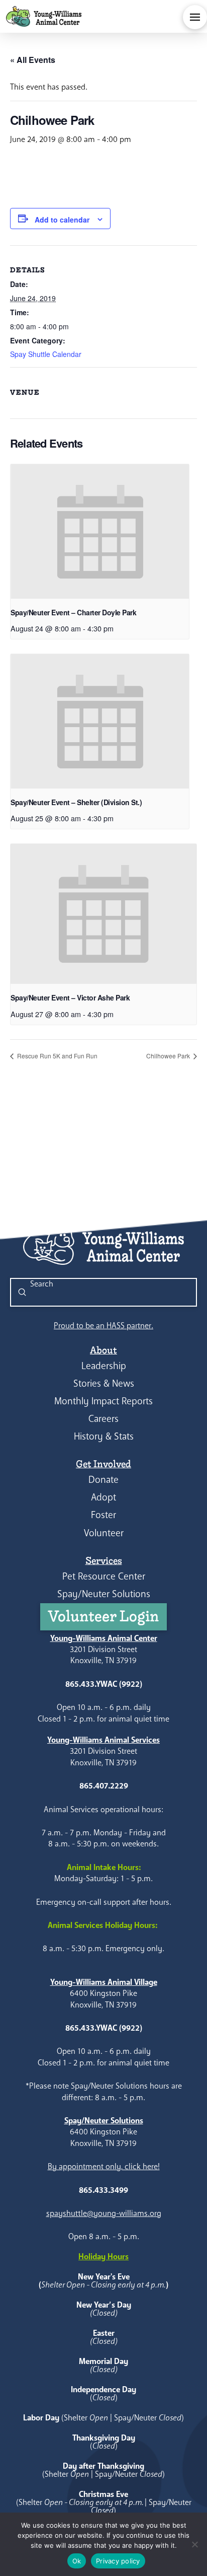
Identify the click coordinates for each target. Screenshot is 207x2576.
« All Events (33, 60)
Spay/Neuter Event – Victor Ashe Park (70, 997)
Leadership (104, 1366)
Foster (103, 1515)
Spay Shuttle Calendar (46, 354)
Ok (77, 2561)
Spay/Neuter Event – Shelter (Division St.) (76, 802)
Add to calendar (62, 220)
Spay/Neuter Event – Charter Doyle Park (73, 612)
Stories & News (104, 1383)
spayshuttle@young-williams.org (104, 2213)
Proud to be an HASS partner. (103, 1326)
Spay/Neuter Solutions (104, 1594)
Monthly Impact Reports (103, 1401)
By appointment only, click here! (104, 2166)
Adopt (103, 1497)
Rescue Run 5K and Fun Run (57, 1056)
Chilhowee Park (169, 1056)
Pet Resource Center (104, 1576)
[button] (195, 17)
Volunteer (104, 1533)
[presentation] (100, 531)
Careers (103, 1419)
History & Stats (104, 1436)
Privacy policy (118, 2561)
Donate (103, 1480)
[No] (194, 2544)
